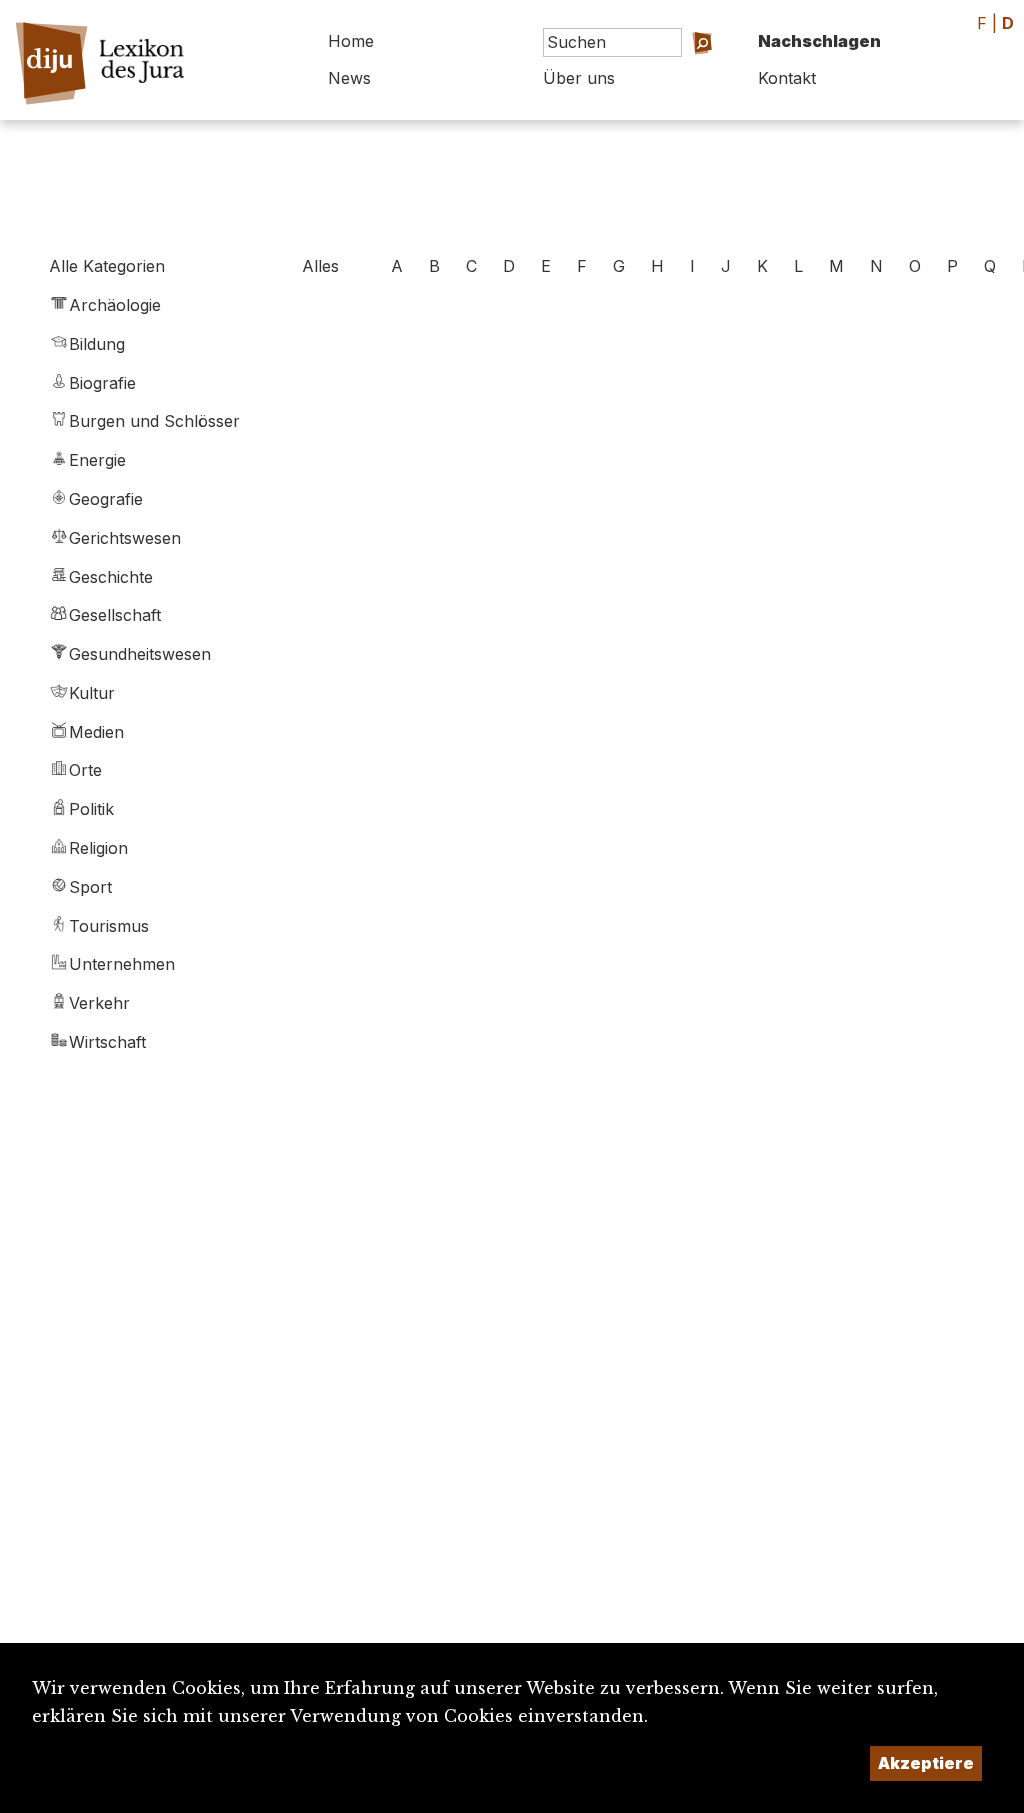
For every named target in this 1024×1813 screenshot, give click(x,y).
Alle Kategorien (107, 266)
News (349, 78)
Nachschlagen (819, 41)
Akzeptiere (926, 1763)
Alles (320, 266)
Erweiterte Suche (669, 70)
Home (351, 41)
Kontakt (787, 78)
